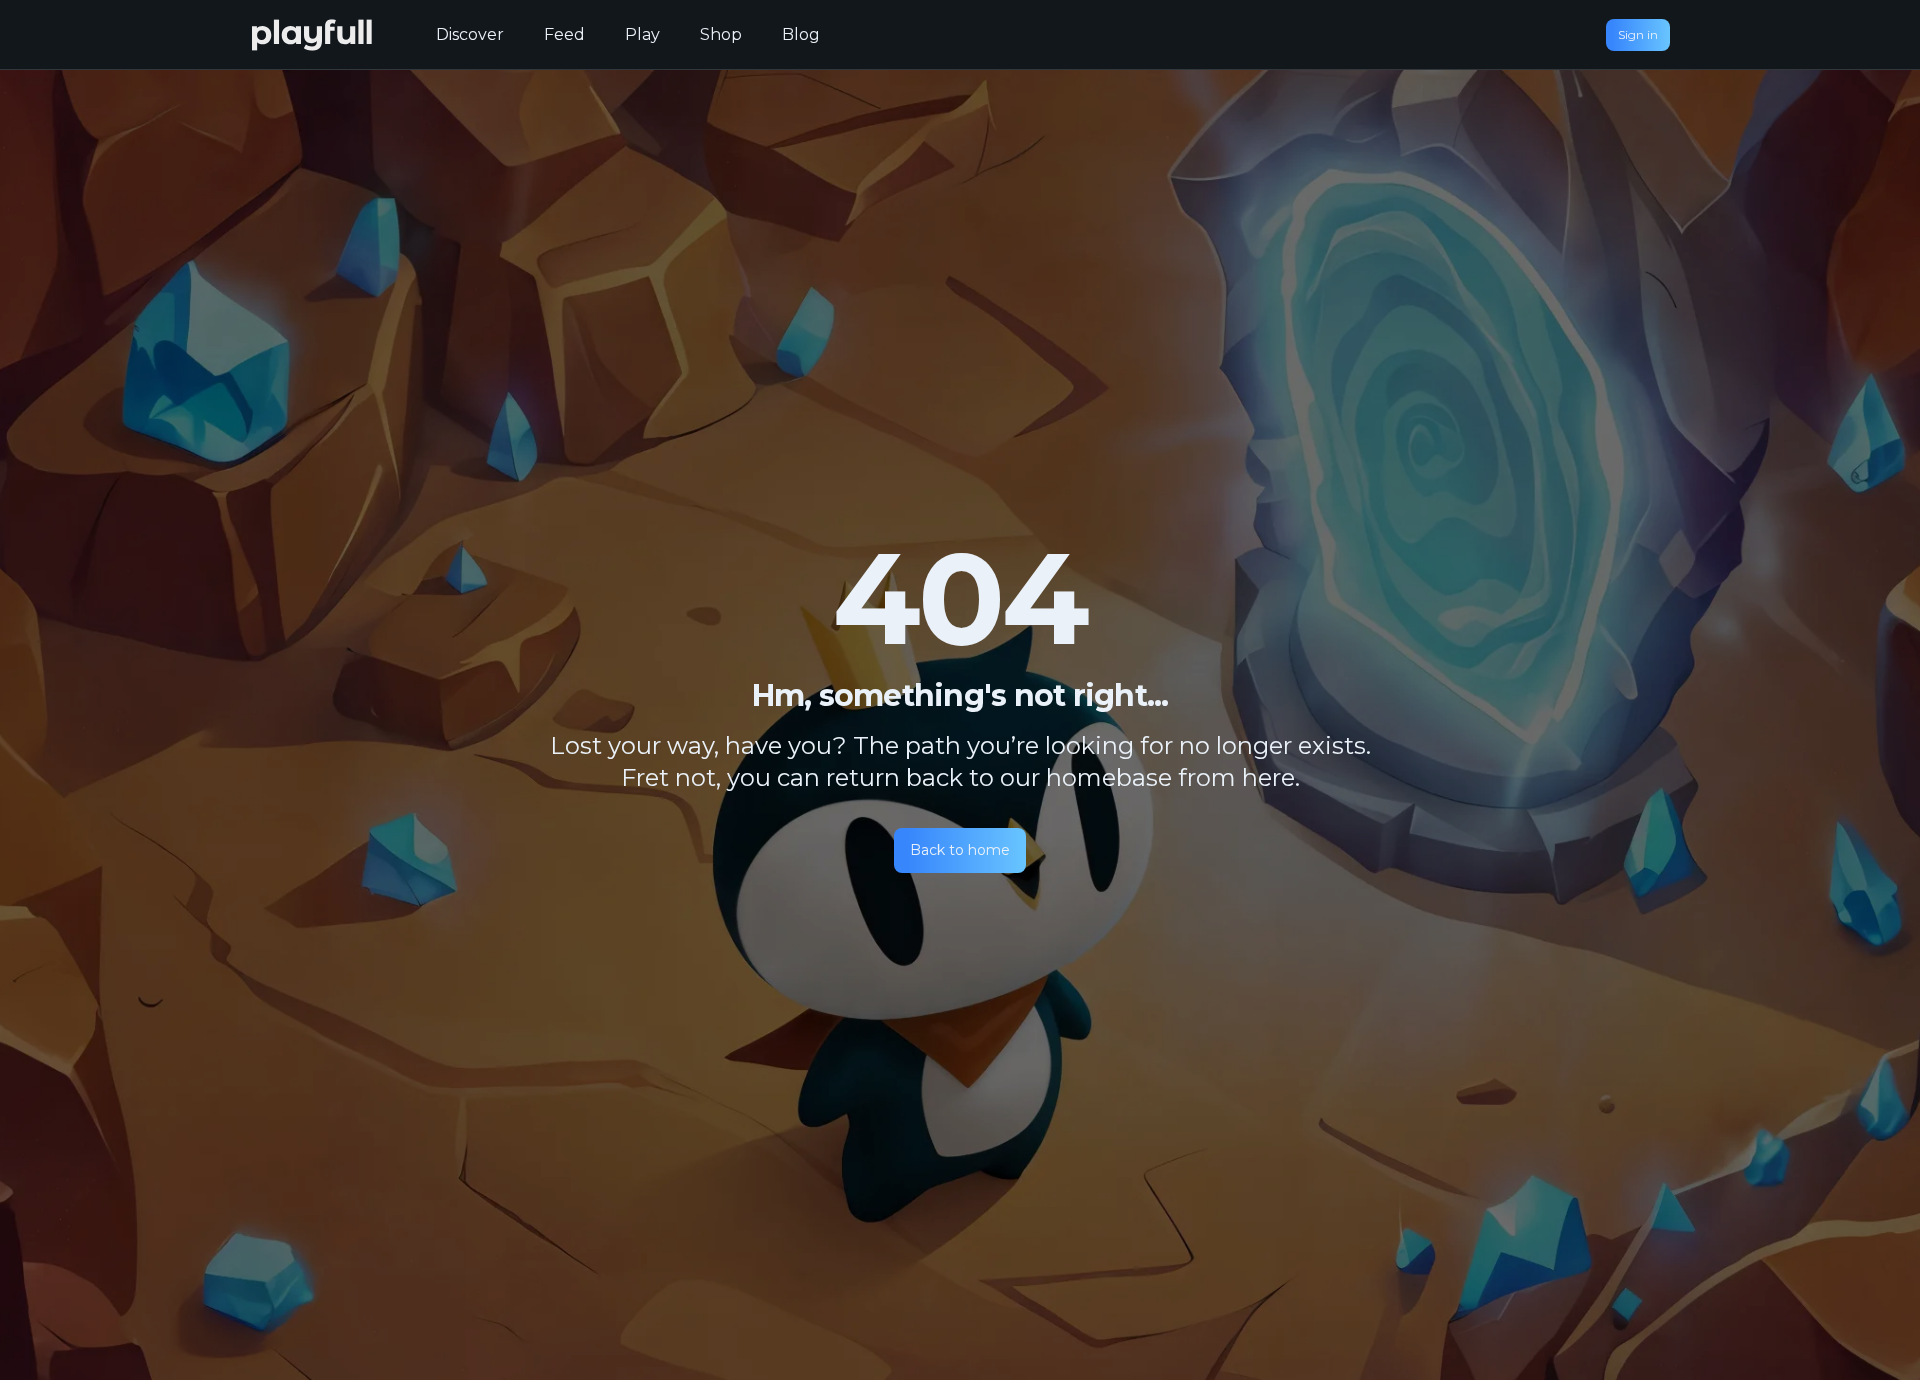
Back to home (960, 850)
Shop (721, 34)
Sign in (1638, 34)
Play (642, 34)
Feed (564, 34)
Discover (470, 34)
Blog (801, 34)
